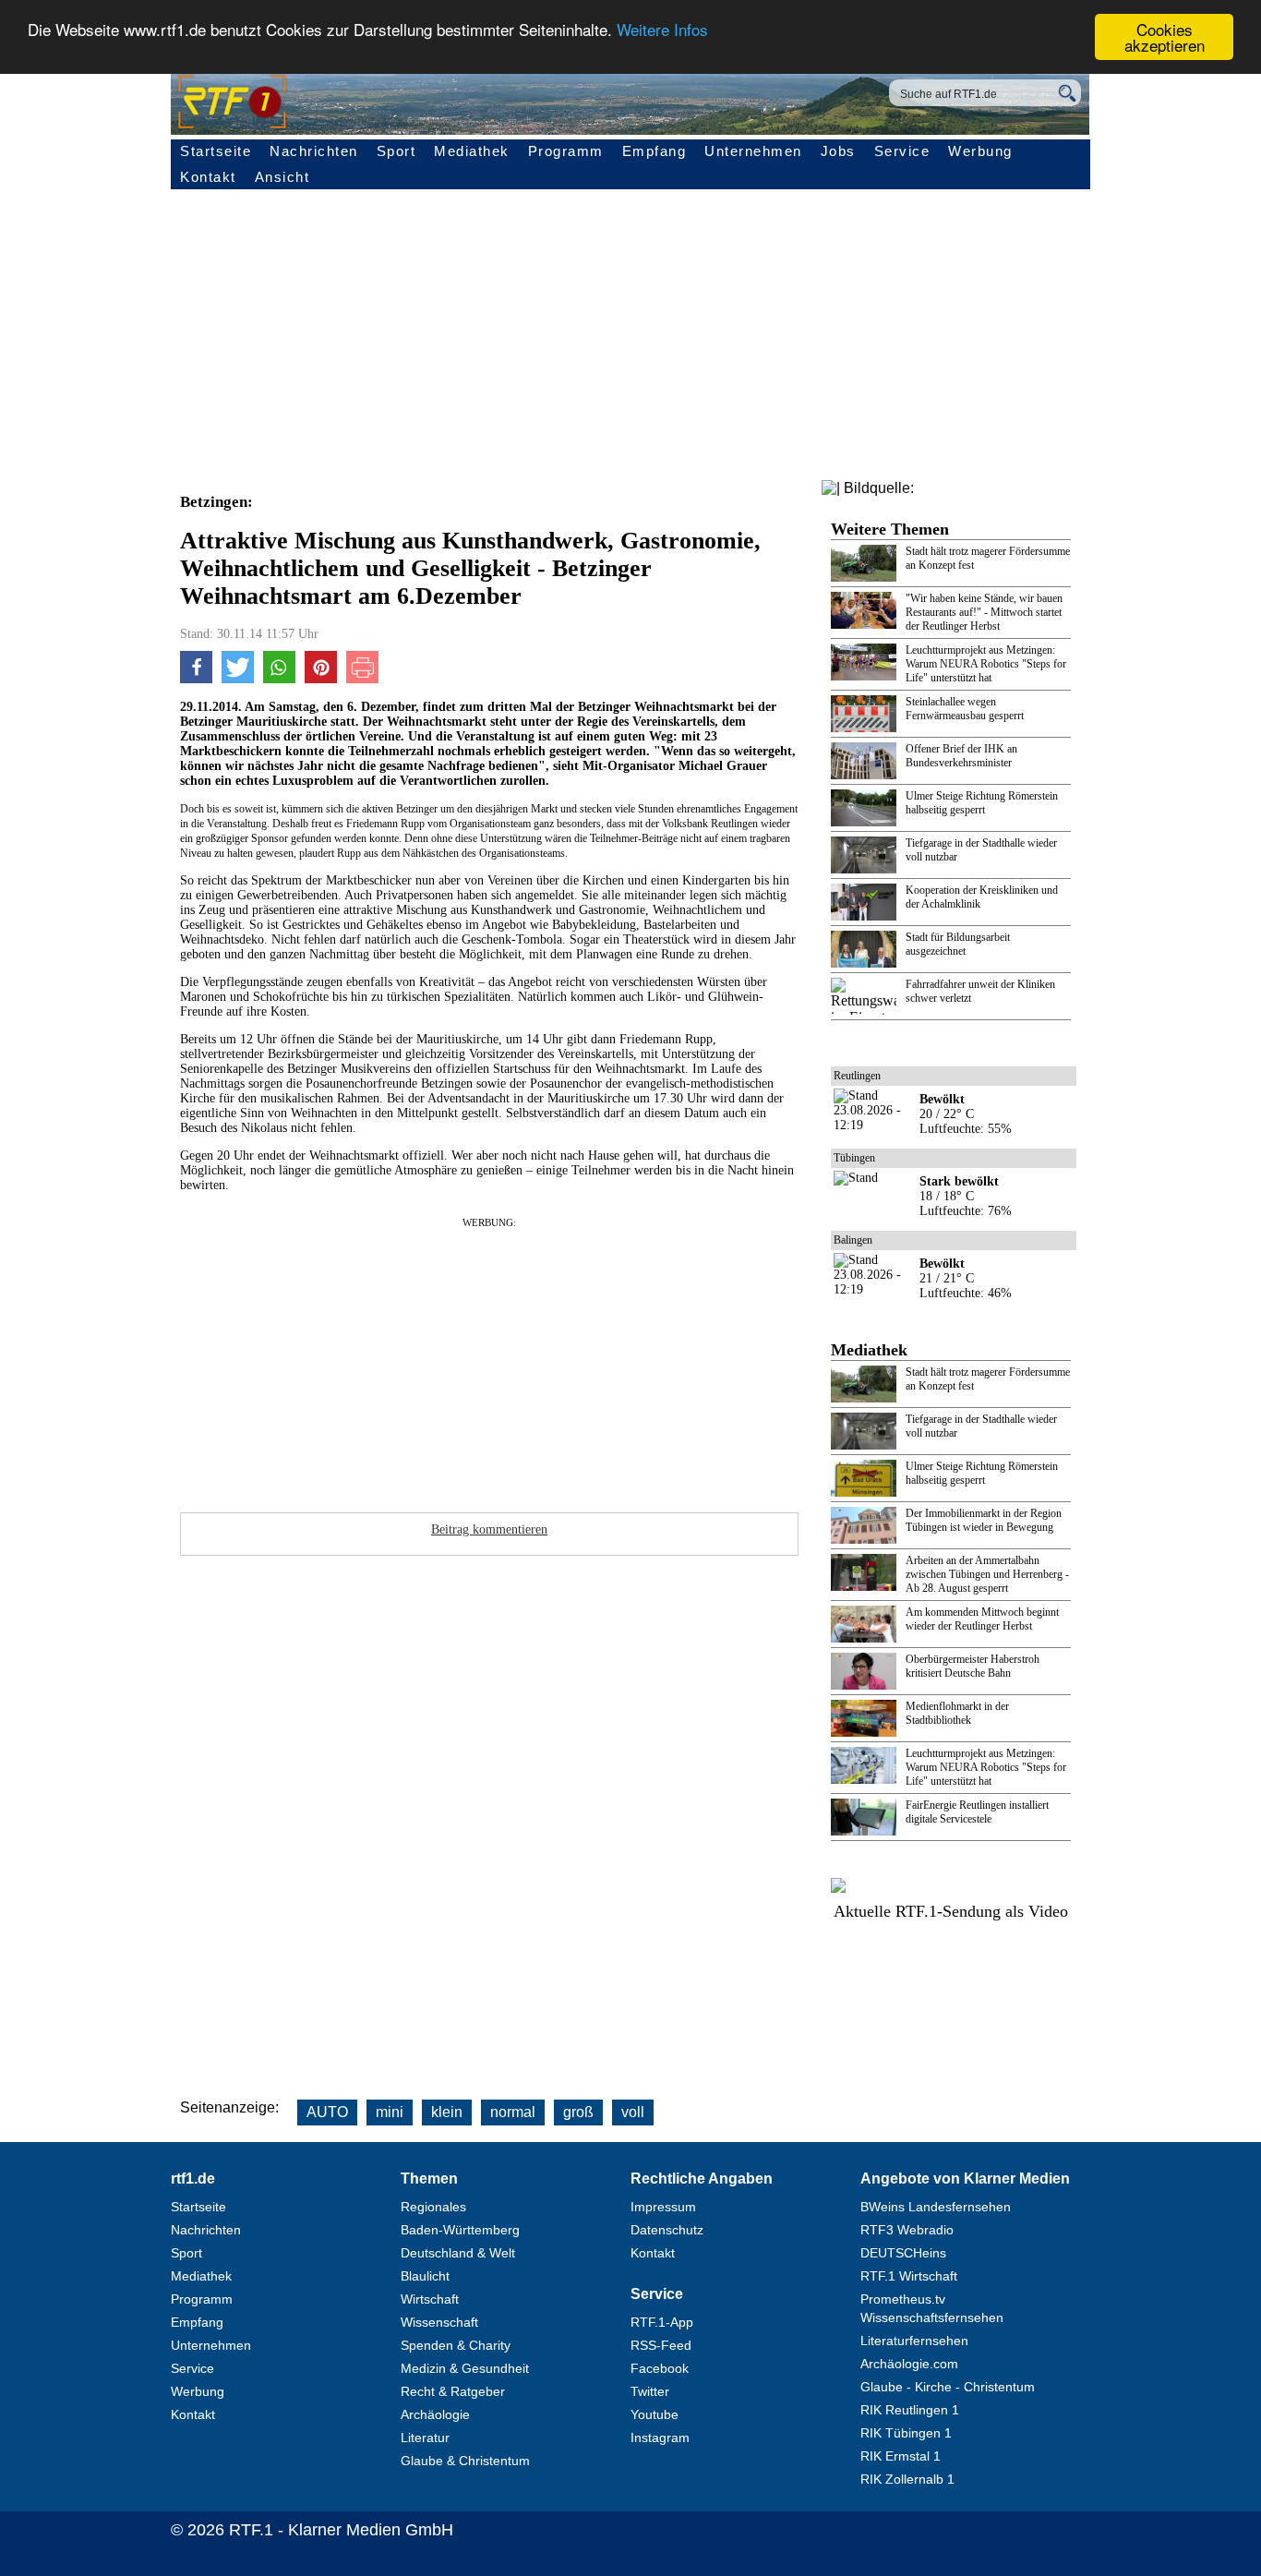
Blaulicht (425, 2276)
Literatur (425, 2438)
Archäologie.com (909, 2364)
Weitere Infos (662, 30)
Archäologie (435, 2414)
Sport (396, 151)
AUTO (327, 2112)
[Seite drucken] (362, 679)
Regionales (433, 2207)
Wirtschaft (430, 2299)
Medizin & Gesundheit (465, 2368)
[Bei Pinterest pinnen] (321, 679)
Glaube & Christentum (465, 2461)
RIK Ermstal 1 (901, 2456)
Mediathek (472, 151)
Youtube (655, 2414)
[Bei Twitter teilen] (238, 679)
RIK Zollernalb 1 (907, 2479)
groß (578, 2112)
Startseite (216, 151)
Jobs (838, 151)
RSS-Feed (661, 2345)
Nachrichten (314, 151)
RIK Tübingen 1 (906, 2433)
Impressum (663, 2207)
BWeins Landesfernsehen (936, 2207)
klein (447, 2112)
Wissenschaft (439, 2322)
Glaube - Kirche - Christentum (948, 2387)
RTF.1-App (662, 2322)
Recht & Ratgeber (453, 2391)
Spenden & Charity (456, 2345)
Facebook (660, 2368)
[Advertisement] (595, 1359)
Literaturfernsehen (914, 2341)
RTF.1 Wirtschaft (909, 2276)
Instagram (660, 2438)
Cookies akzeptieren (1165, 37)
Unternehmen (753, 151)
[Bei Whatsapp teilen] (279, 679)
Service (902, 151)
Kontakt (208, 177)
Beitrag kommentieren (489, 1529)
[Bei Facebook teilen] (196, 679)
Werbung (980, 151)
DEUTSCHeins (903, 2253)
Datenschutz (667, 2230)
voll (633, 2112)
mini (390, 2112)
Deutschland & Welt (458, 2253)
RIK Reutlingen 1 (910, 2410)
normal (513, 2112)
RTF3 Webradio (907, 2230)
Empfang (655, 151)
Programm (566, 151)
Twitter (650, 2391)
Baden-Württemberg (460, 2230)
